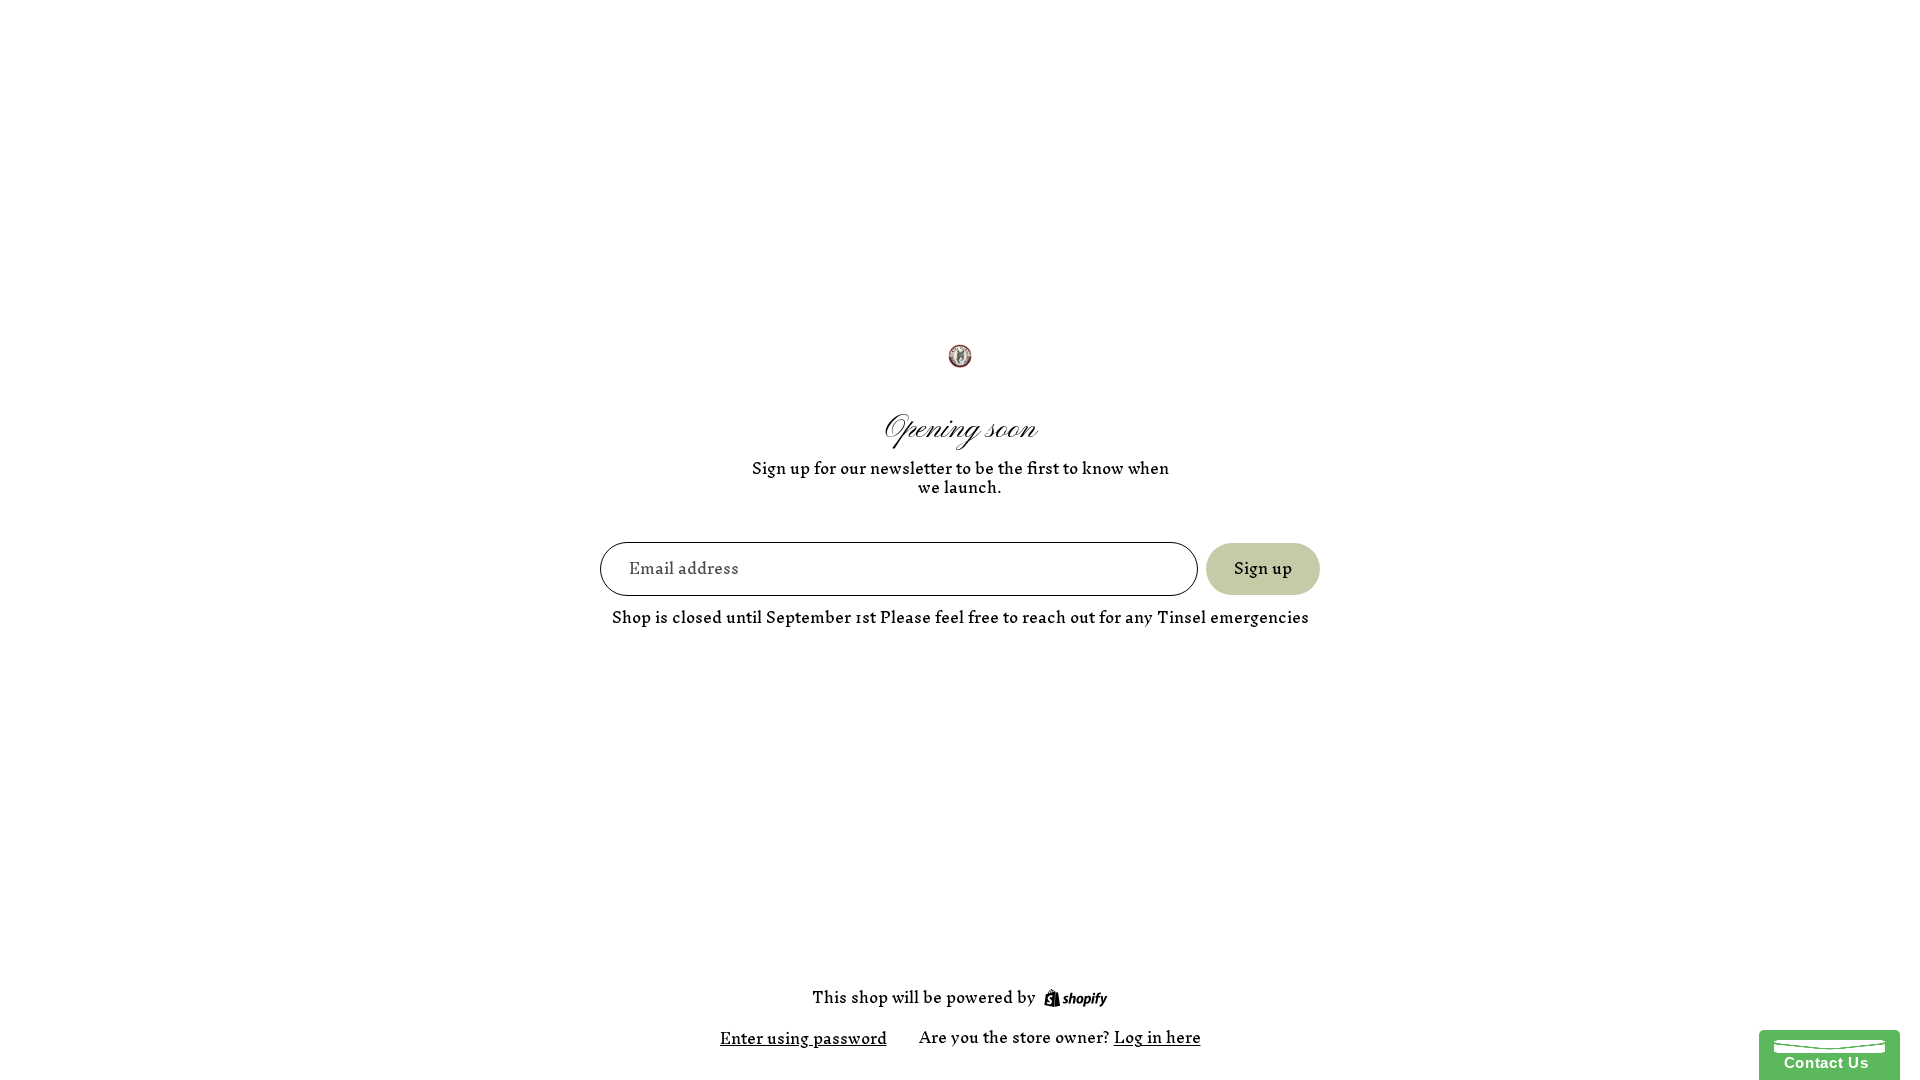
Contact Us (1821, 1062)
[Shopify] (1075, 998)
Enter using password (803, 1038)
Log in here (1157, 1037)
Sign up (1263, 568)
